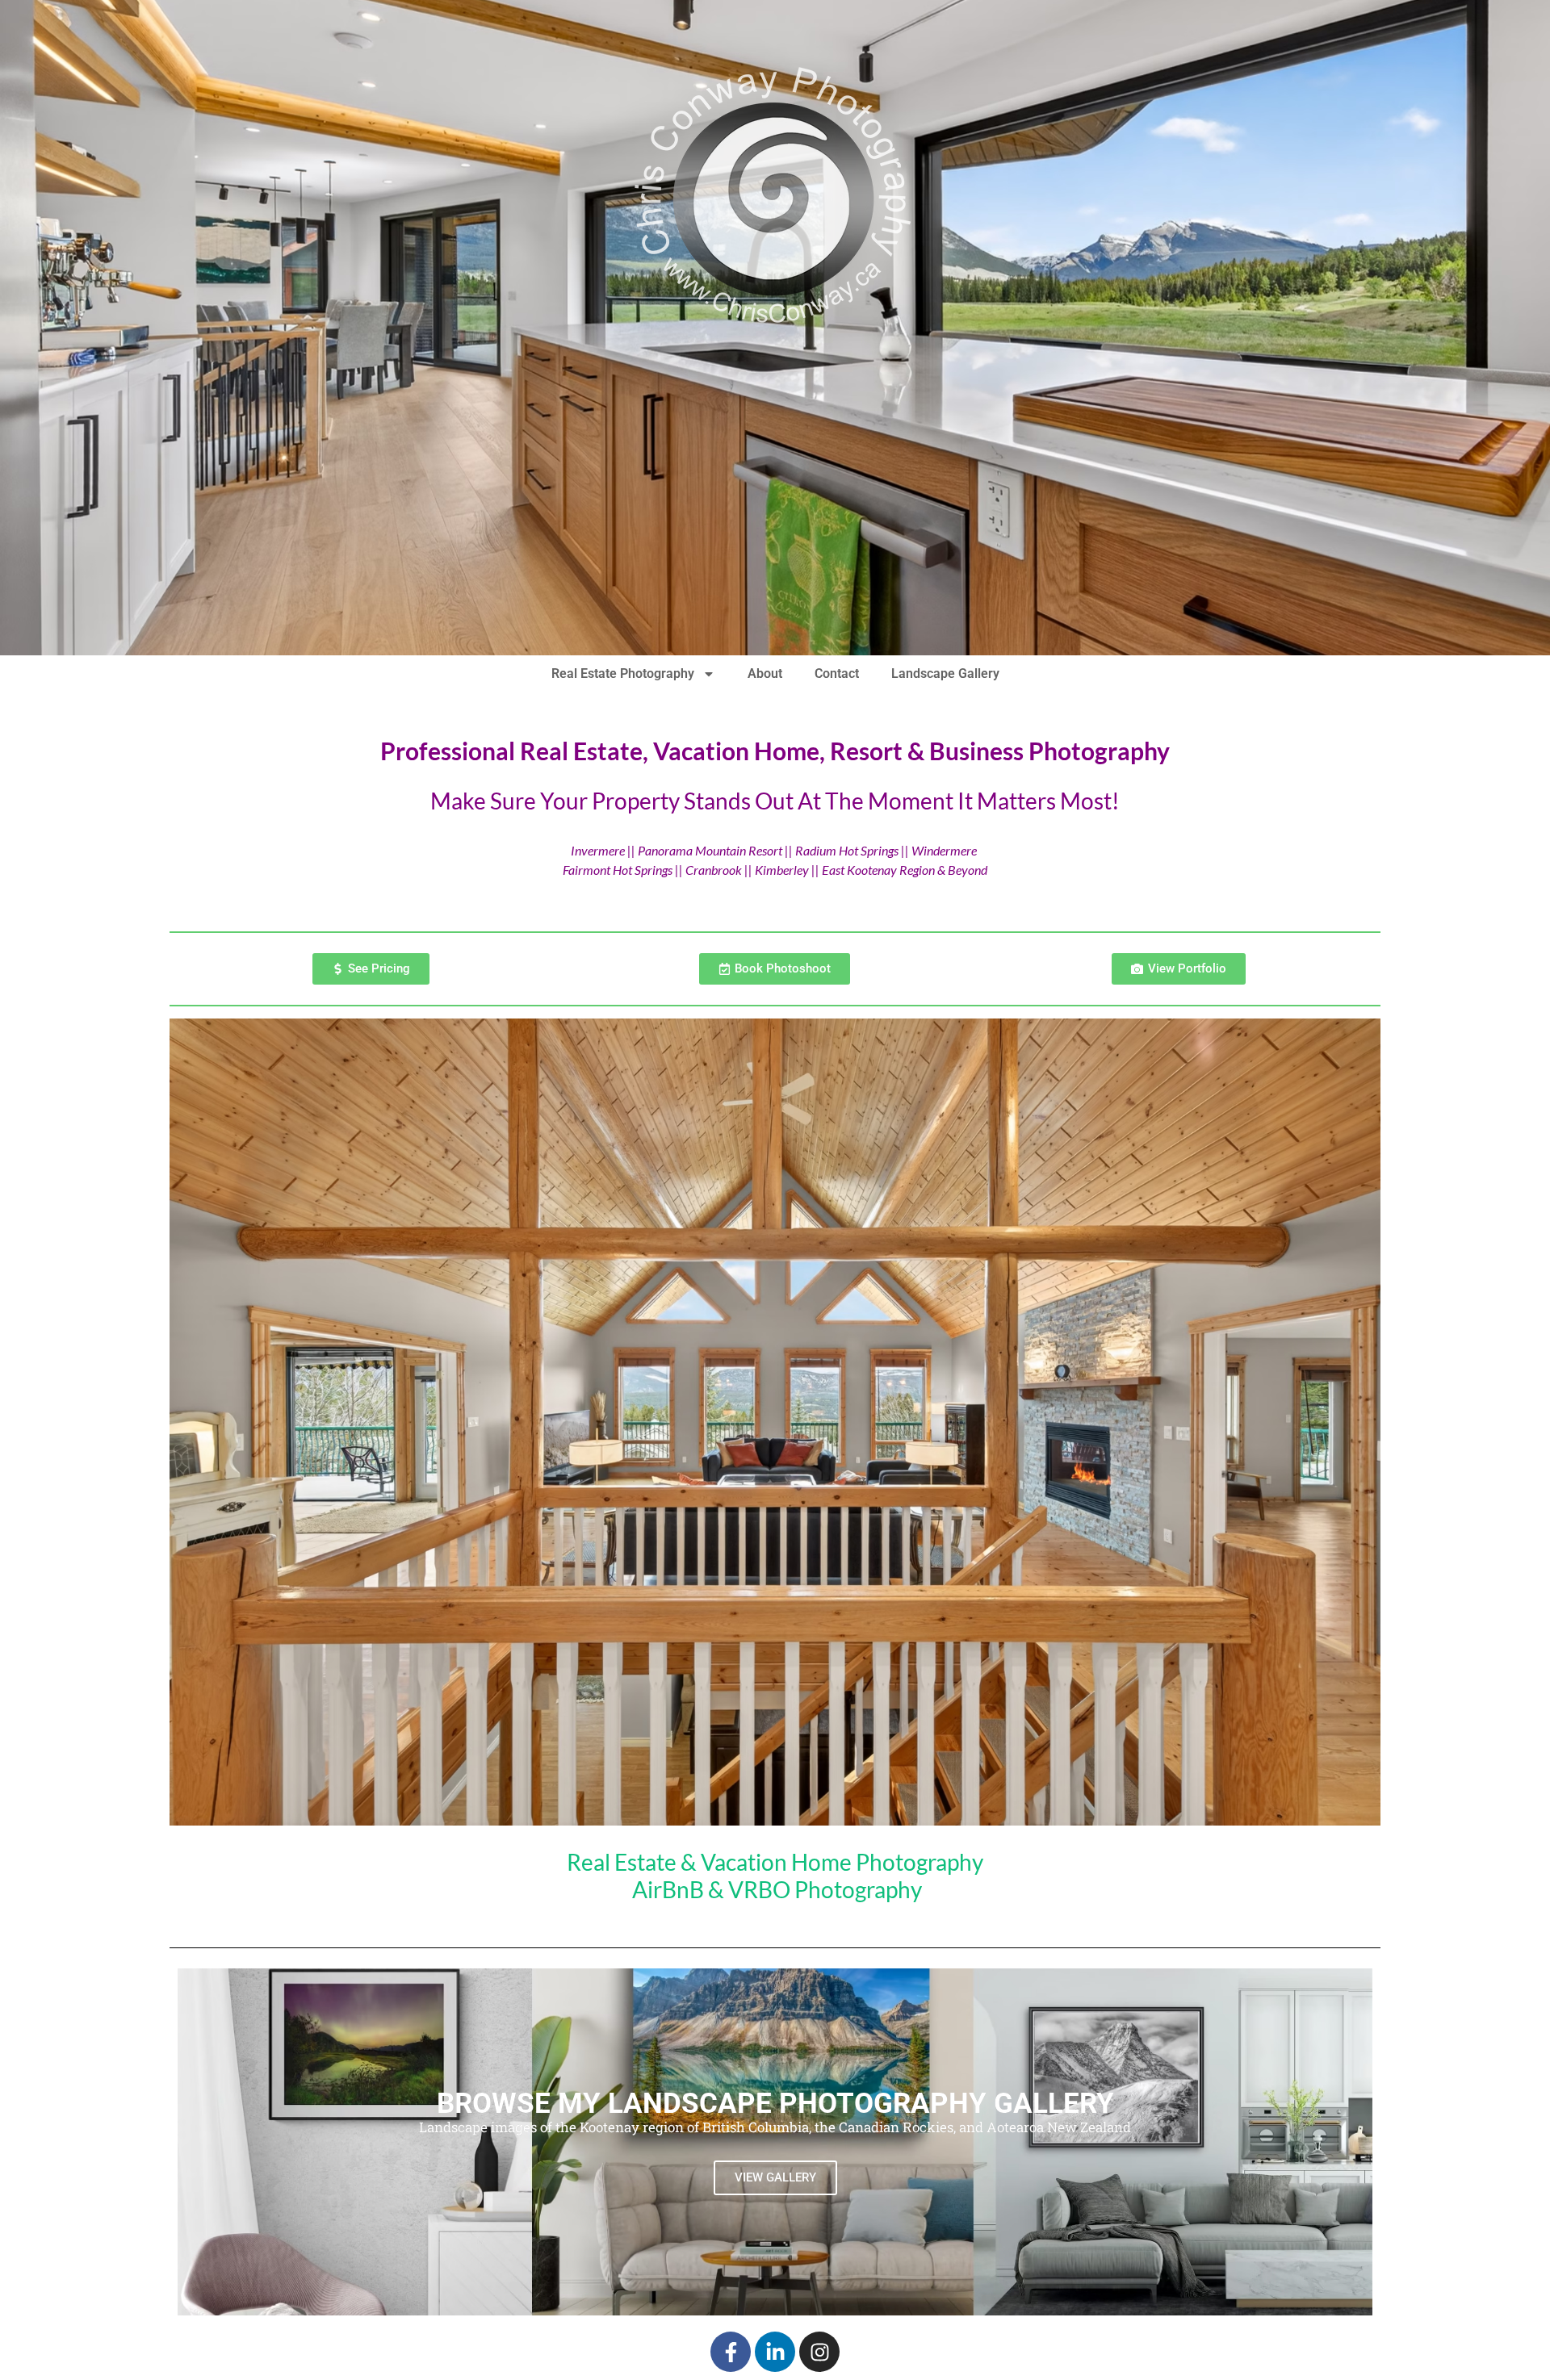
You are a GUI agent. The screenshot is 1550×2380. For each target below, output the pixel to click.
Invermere (598, 850)
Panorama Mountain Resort (710, 850)
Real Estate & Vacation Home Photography (775, 1862)
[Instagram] (819, 2352)
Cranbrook (714, 870)
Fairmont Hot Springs (618, 870)
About (765, 673)
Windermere (944, 850)
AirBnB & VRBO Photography (777, 1889)
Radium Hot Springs (847, 850)
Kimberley (783, 870)
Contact (837, 673)
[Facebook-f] (731, 2352)
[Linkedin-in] (775, 2352)
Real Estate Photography (623, 673)
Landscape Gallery (945, 673)
